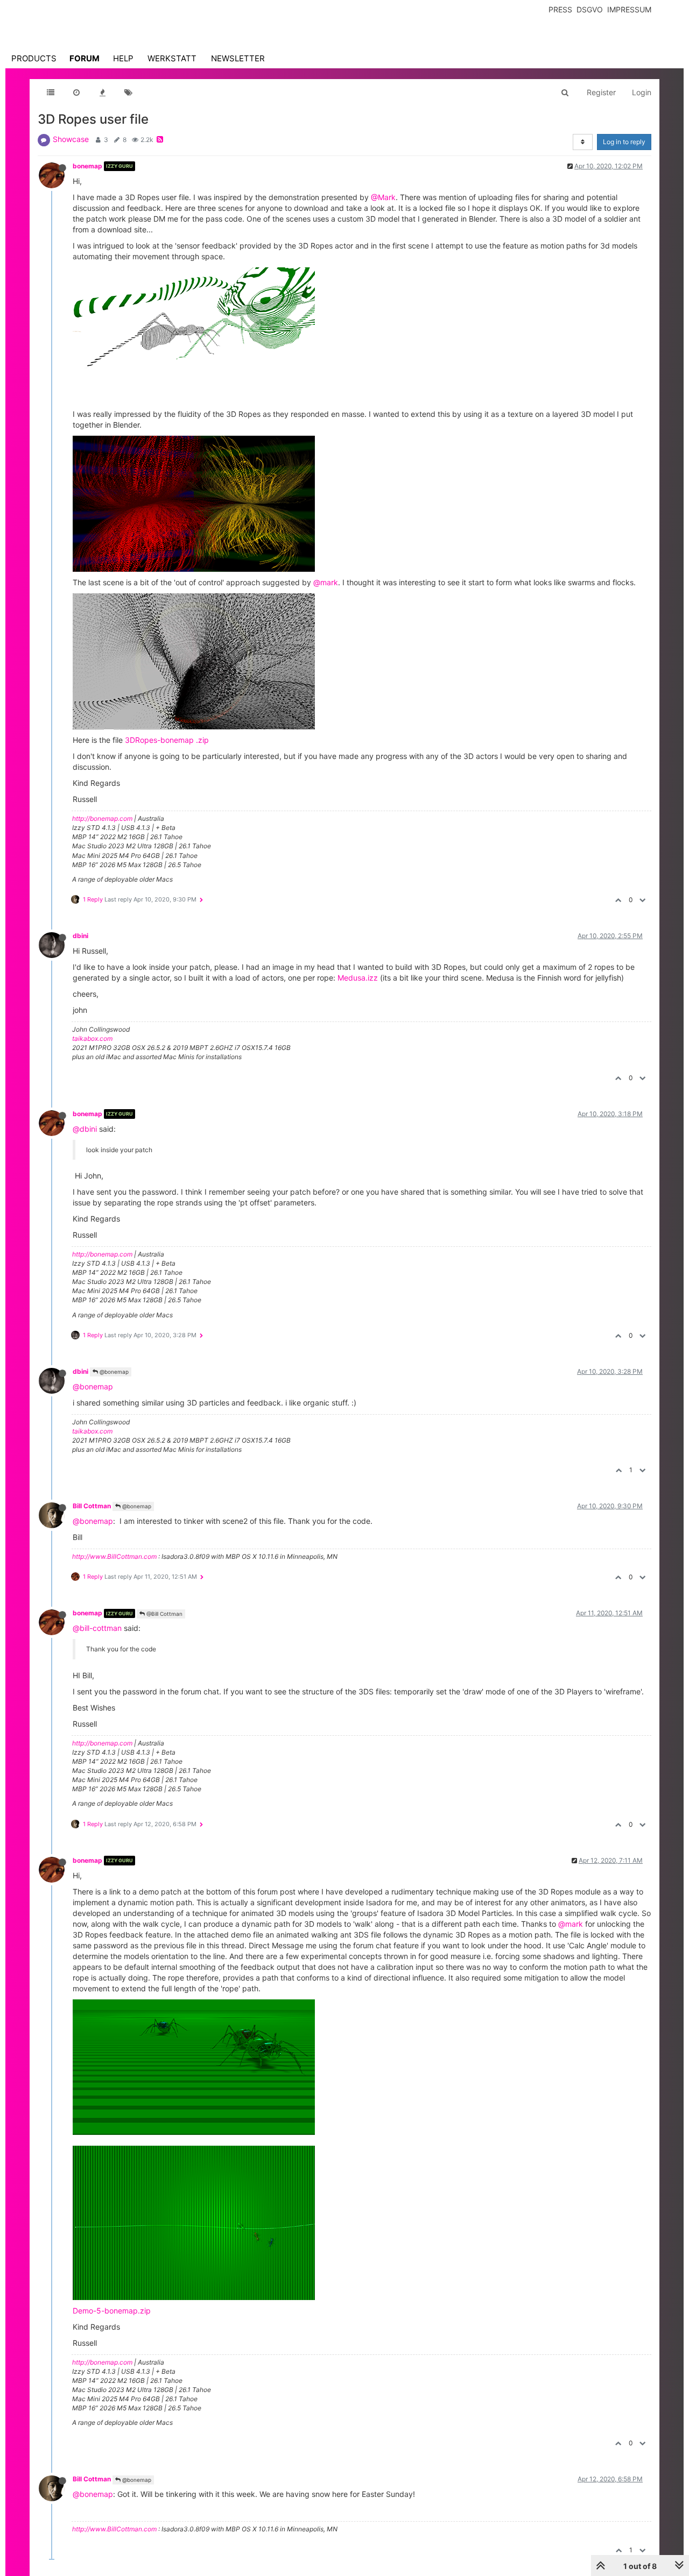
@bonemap (113, 1372)
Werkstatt (172, 58)
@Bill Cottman (164, 1614)
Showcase (71, 139)
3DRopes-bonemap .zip (167, 740)
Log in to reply (624, 142)
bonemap (87, 166)
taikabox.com (92, 1038)
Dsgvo (590, 9)
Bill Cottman (92, 1506)
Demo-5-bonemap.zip (112, 2311)
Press (560, 9)
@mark (326, 582)
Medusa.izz (358, 978)
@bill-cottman (97, 1628)
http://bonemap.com (102, 818)
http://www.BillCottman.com (114, 1556)
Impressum (629, 9)
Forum (85, 58)
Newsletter (238, 58)
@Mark (383, 197)
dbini (80, 936)
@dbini (85, 1129)
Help (123, 58)
